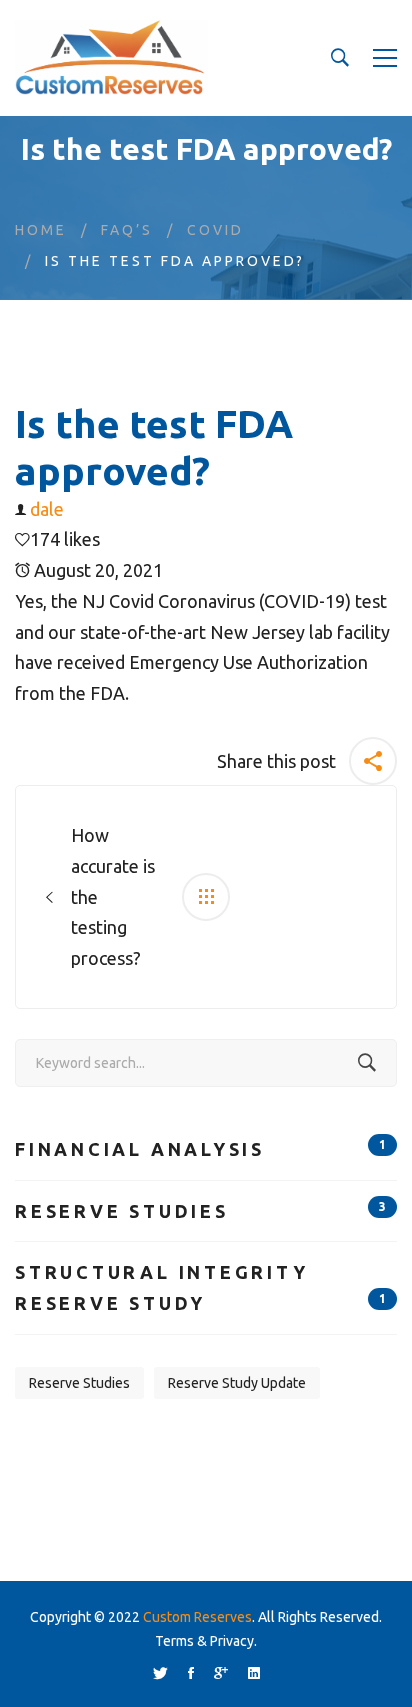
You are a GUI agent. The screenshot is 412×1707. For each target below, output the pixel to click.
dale (47, 509)
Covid (215, 230)
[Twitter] (160, 1673)
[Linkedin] (254, 1673)
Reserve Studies (200, 1210)
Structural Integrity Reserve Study (200, 1287)
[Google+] (221, 1673)
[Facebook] (191, 1673)
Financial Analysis (200, 1148)
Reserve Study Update (237, 1383)
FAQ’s (127, 230)
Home (41, 230)
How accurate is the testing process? (113, 896)
